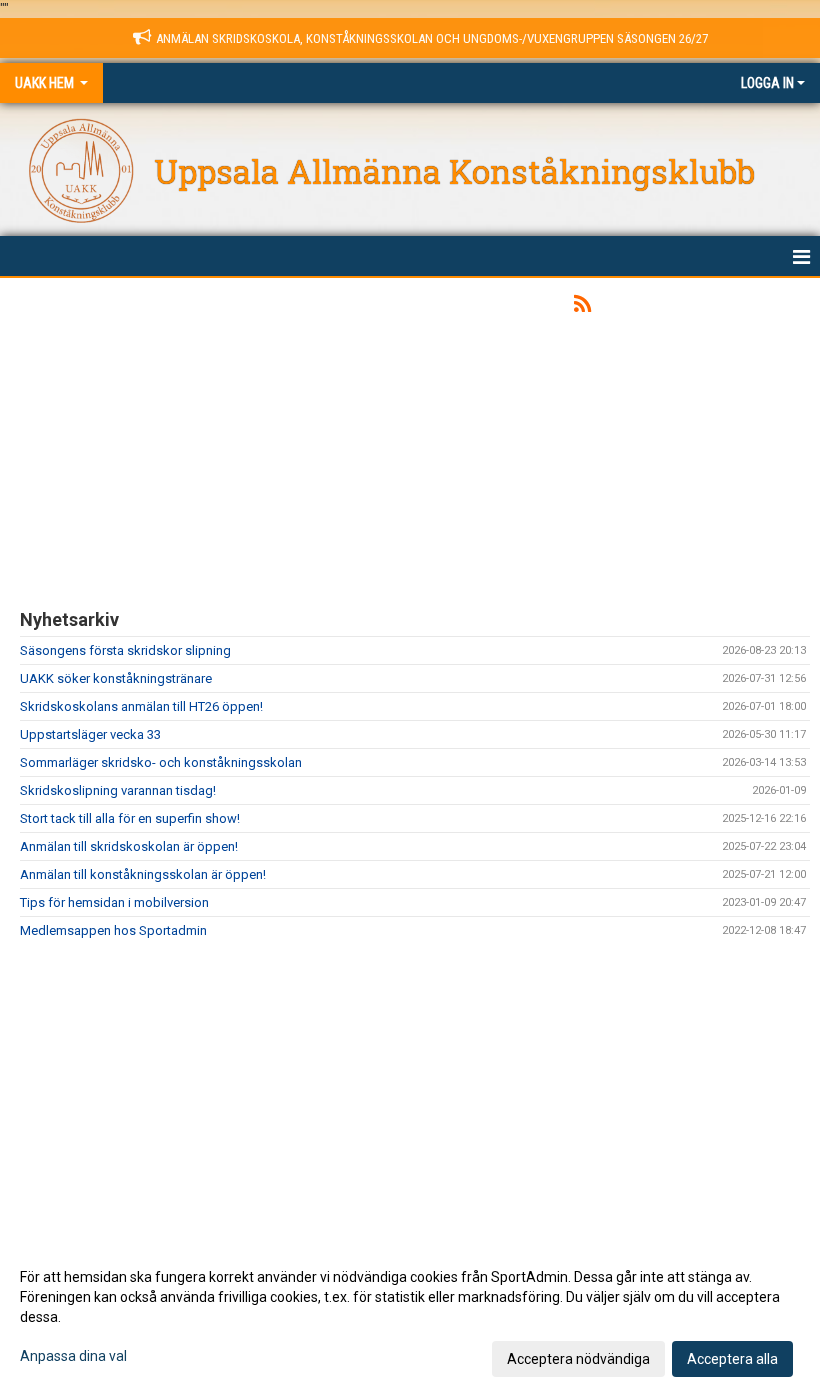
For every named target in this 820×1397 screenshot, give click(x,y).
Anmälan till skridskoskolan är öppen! (129, 846)
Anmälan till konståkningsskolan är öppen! (143, 874)
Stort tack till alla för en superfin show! (130, 818)
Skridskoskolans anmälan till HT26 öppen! (141, 706)
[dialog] (410, 1317)
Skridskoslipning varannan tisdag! (118, 790)
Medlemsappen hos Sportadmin (113, 930)
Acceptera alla (732, 1359)
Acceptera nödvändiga (578, 1359)
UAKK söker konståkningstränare (116, 678)
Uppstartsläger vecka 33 (90, 734)
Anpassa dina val (73, 1356)
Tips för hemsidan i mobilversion (114, 902)
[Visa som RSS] (582, 307)
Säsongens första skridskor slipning (125, 650)
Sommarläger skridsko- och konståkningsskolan (161, 762)
